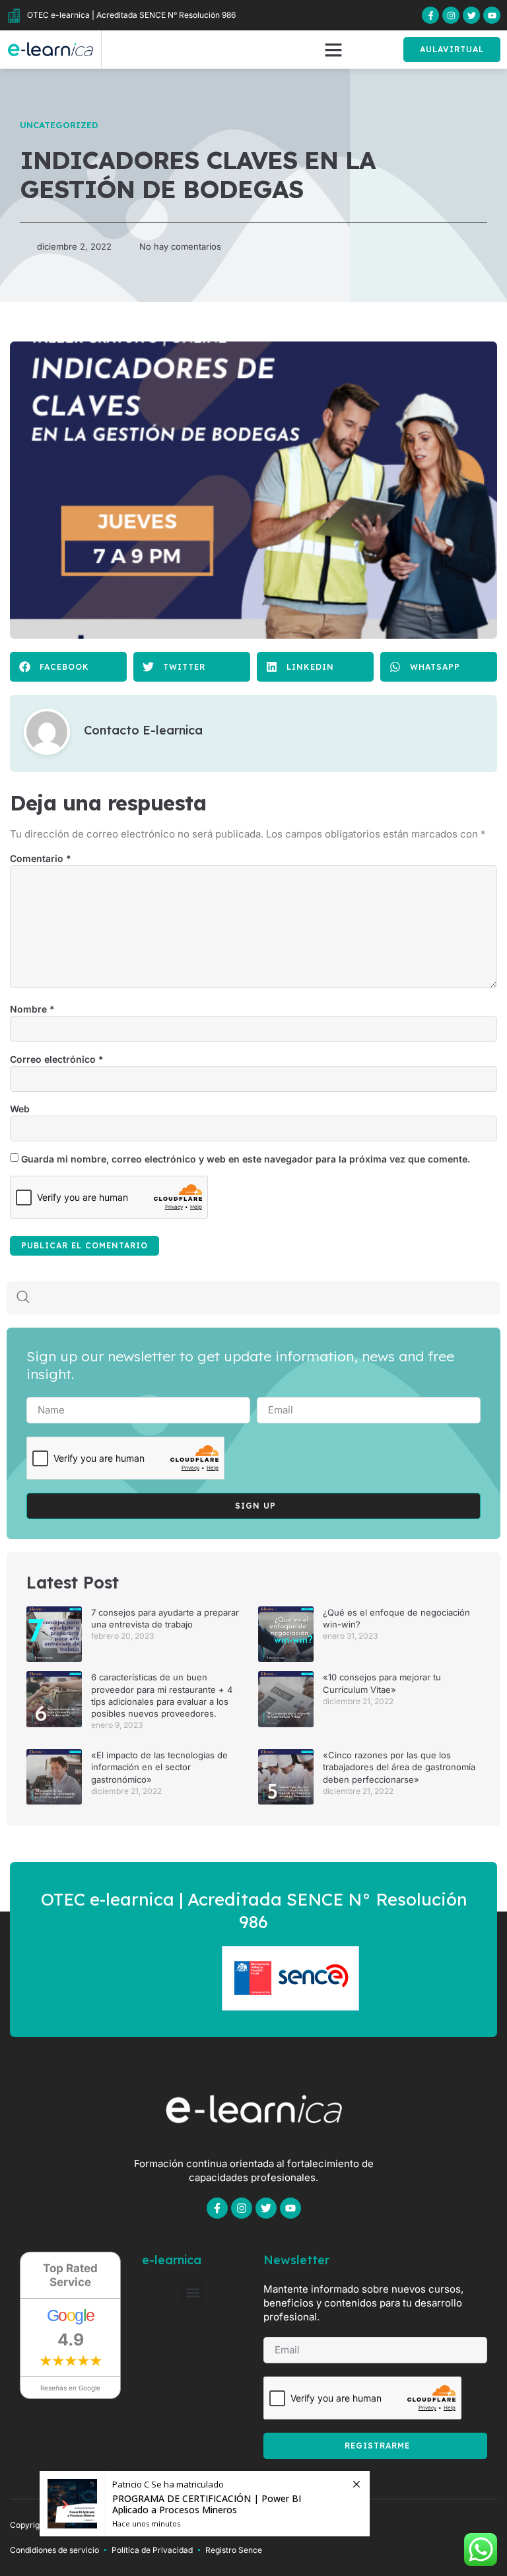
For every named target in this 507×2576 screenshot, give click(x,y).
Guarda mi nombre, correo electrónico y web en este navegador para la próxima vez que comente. (246, 1159)
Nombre (32, 1009)
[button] (333, 50)
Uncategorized (59, 125)
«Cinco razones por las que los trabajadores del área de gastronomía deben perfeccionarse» (399, 1767)
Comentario (41, 858)
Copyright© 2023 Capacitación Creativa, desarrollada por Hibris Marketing (150, 2525)
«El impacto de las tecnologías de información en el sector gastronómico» (159, 1767)
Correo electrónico (57, 1059)
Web (20, 1109)
